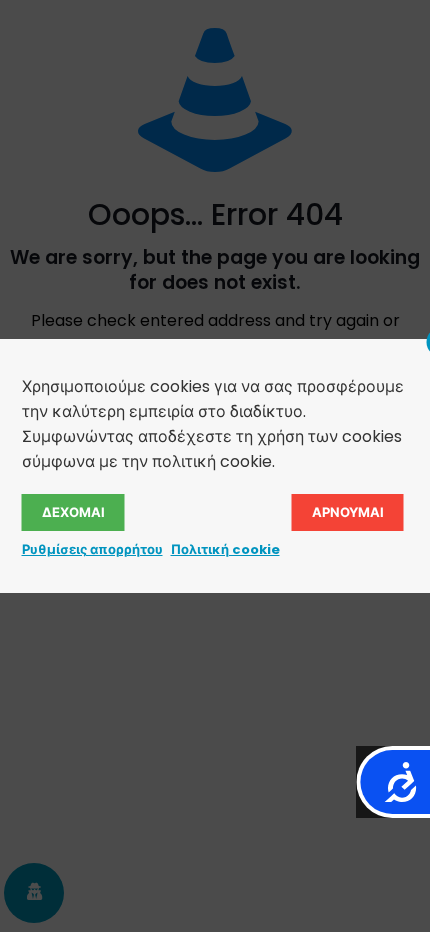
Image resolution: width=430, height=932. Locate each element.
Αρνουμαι (348, 512)
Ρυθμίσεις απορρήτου (92, 549)
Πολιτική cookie (225, 549)
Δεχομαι (73, 512)
